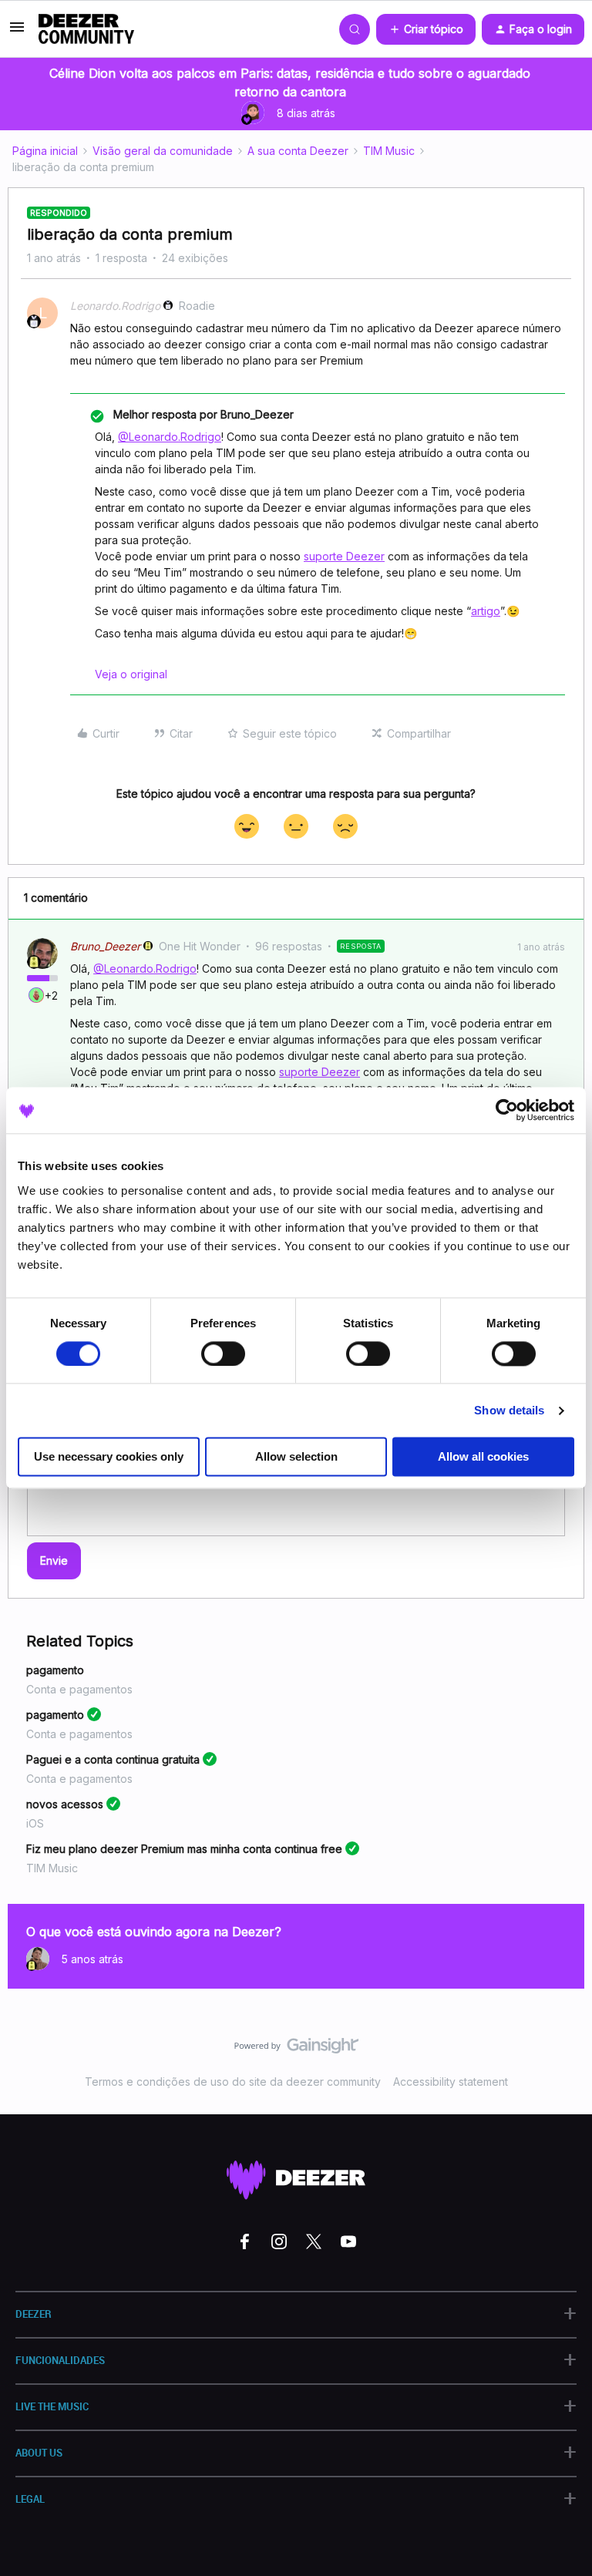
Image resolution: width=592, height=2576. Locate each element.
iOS (35, 1823)
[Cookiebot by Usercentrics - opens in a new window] (507, 1110)
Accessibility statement (451, 2082)
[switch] (223, 1354)
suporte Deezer (344, 556)
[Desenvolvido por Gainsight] (296, 2050)
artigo (486, 611)
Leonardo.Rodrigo (115, 306)
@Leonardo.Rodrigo (170, 437)
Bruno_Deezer (105, 946)
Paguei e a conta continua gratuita (113, 1759)
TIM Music (389, 151)
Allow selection (296, 1457)
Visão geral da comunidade (163, 151)
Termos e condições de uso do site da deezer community (233, 2082)
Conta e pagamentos (79, 1689)
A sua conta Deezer (298, 151)
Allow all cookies (483, 1457)
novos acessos (65, 1804)
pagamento (55, 1670)
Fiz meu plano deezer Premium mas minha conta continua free (184, 1849)
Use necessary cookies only (109, 1457)
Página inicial (45, 151)
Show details (509, 1410)
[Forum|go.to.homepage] (86, 29)
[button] (17, 32)
